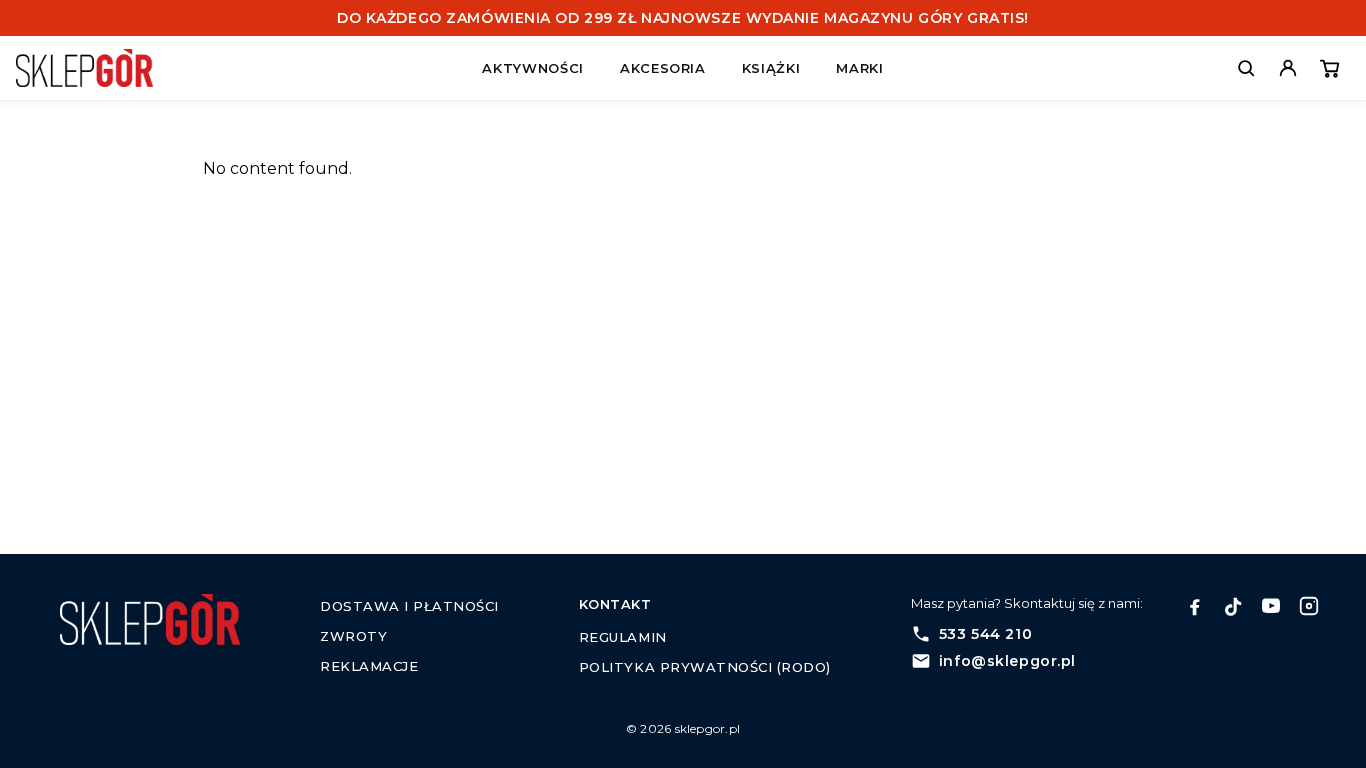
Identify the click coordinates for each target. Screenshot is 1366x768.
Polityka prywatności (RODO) (705, 667)
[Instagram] (1309, 606)
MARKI (859, 68)
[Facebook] (1195, 606)
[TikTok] (1233, 606)
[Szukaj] (1246, 68)
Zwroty (353, 636)
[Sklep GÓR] (84, 68)
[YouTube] (1271, 606)
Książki (771, 68)
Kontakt (615, 604)
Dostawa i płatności (409, 606)
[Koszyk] (1330, 68)
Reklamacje (369, 666)
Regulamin (623, 637)
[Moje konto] (1288, 68)
